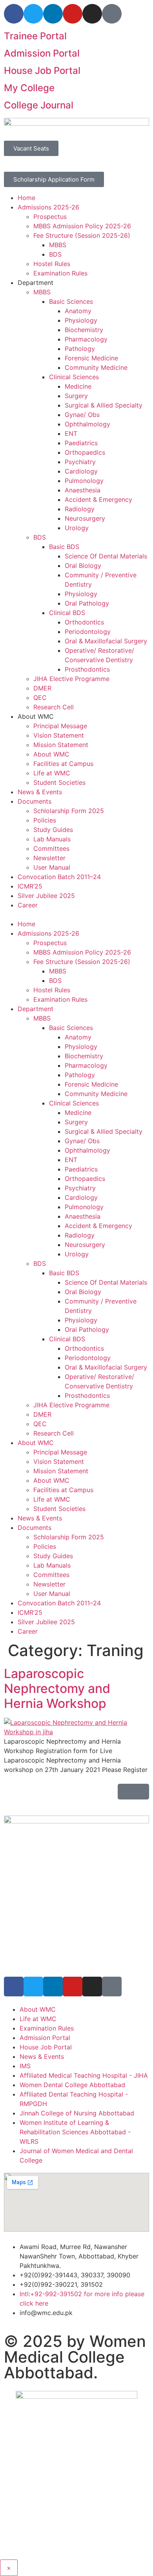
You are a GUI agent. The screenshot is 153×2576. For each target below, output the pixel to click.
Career (28, 905)
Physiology (81, 320)
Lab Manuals (52, 839)
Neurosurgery (85, 518)
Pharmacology (86, 339)
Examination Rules (60, 273)
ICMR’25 (30, 886)
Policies (45, 820)
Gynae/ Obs (82, 415)
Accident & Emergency (98, 499)
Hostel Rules (52, 264)
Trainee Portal (35, 36)
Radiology (80, 509)
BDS (55, 254)
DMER (42, 688)
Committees (51, 848)
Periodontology (88, 632)
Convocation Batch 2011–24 (59, 877)
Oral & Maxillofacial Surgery (106, 641)
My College (29, 88)
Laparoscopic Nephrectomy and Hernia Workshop (57, 1689)
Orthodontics (84, 622)
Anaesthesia (83, 490)
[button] (76, 914)
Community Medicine (96, 367)
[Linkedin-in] (53, 14)
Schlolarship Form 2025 (69, 811)
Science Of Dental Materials (106, 556)
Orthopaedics (85, 452)
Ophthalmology (87, 424)
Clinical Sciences (74, 377)
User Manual (52, 867)
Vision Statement (59, 735)
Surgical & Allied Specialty (104, 405)
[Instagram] (92, 14)
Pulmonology (84, 481)
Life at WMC (52, 773)
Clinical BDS (67, 613)
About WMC (51, 754)
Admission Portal (42, 53)
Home (26, 198)
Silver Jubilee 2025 (46, 896)
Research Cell (54, 707)
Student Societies (59, 782)
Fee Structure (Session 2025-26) (82, 235)
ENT (71, 433)
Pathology (80, 349)
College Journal (39, 105)
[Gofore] (112, 14)
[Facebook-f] (14, 14)
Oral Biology (83, 566)
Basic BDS (64, 547)
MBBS (58, 245)
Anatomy (78, 311)
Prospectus (50, 217)
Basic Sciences (71, 301)
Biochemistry (84, 330)
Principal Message (60, 726)
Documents (35, 801)
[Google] (112, 1987)
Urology (77, 528)
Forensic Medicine (91, 358)
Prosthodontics (87, 669)
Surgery (76, 396)
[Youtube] (73, 14)
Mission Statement (61, 745)
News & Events (40, 792)
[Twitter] (33, 14)
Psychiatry (80, 462)
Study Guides (53, 830)
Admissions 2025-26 (48, 207)
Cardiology (81, 471)
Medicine (78, 386)
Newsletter (49, 858)
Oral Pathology (87, 603)
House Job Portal (42, 71)
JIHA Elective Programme (71, 679)
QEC (40, 698)
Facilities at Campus (63, 764)
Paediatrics (81, 443)
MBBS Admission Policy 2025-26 (82, 226)
